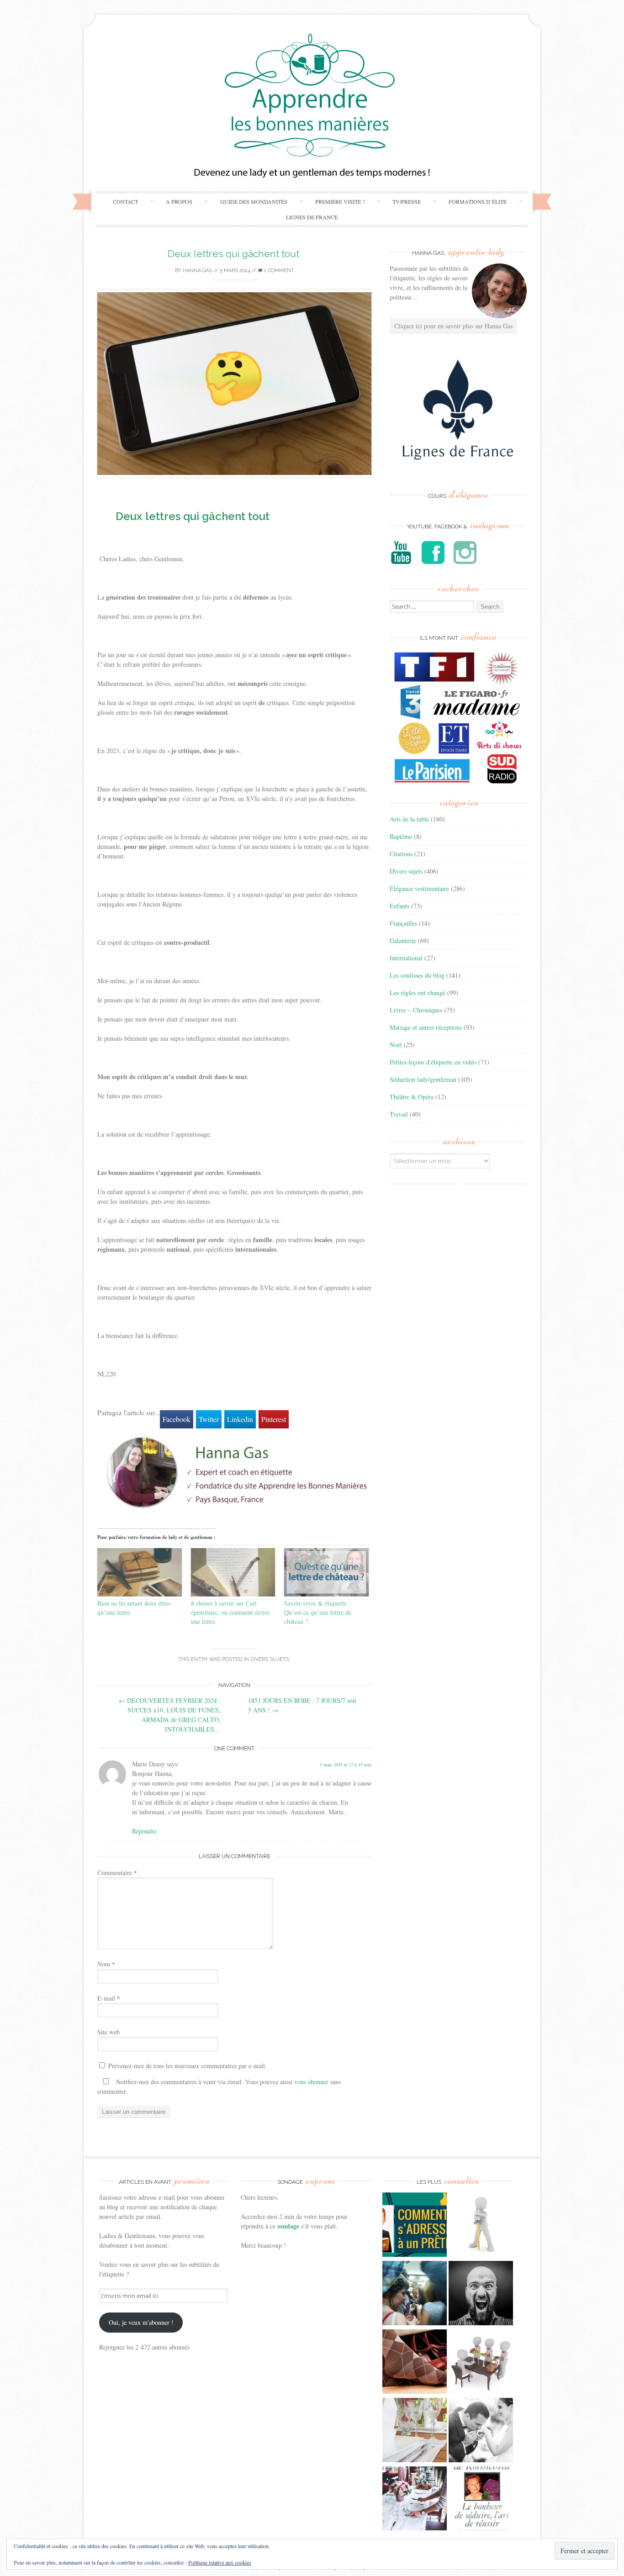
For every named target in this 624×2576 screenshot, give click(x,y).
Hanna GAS (197, 271)
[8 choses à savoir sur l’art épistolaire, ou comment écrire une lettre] (233, 1572)
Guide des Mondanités (254, 201)
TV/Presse (407, 201)
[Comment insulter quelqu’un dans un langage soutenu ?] (481, 2294)
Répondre (144, 1831)
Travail (399, 1114)
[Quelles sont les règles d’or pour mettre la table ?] (415, 2500)
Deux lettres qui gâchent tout (235, 254)
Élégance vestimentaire (419, 888)
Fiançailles (403, 923)
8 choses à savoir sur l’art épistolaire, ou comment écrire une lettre (230, 1612)
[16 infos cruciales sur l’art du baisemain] (481, 2431)
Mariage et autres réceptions (426, 1027)
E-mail (109, 1998)
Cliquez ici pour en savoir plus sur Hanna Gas (453, 326)
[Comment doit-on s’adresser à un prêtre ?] (415, 2226)
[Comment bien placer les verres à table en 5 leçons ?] (415, 2431)
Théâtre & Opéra (412, 1097)
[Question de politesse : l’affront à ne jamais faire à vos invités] (415, 2363)
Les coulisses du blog (417, 975)
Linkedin (240, 1419)
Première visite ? (340, 201)
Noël (396, 1045)
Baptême (401, 836)
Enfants (399, 906)
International (406, 958)
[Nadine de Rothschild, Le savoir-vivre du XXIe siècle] (481, 2500)
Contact (125, 201)
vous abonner (311, 2082)
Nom (106, 1964)
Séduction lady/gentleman (423, 1079)
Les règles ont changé (418, 993)
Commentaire (117, 1873)
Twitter (209, 1419)
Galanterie (403, 940)
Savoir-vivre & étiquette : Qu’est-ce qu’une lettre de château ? (318, 1612)
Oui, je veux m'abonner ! (141, 2322)
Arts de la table (409, 819)
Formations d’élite (478, 201)
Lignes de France (312, 217)
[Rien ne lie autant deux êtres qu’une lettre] (140, 1572)
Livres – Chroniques (416, 1010)
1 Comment (278, 271)
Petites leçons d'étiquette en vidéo (433, 1062)
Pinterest (274, 1419)
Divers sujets (270, 1659)
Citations (401, 854)
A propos (179, 201)
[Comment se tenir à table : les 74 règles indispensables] (481, 2363)
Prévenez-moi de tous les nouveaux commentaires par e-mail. (188, 2066)
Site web (108, 2032)
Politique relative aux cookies (220, 2562)
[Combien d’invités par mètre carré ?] (415, 2294)
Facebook (177, 1419)
